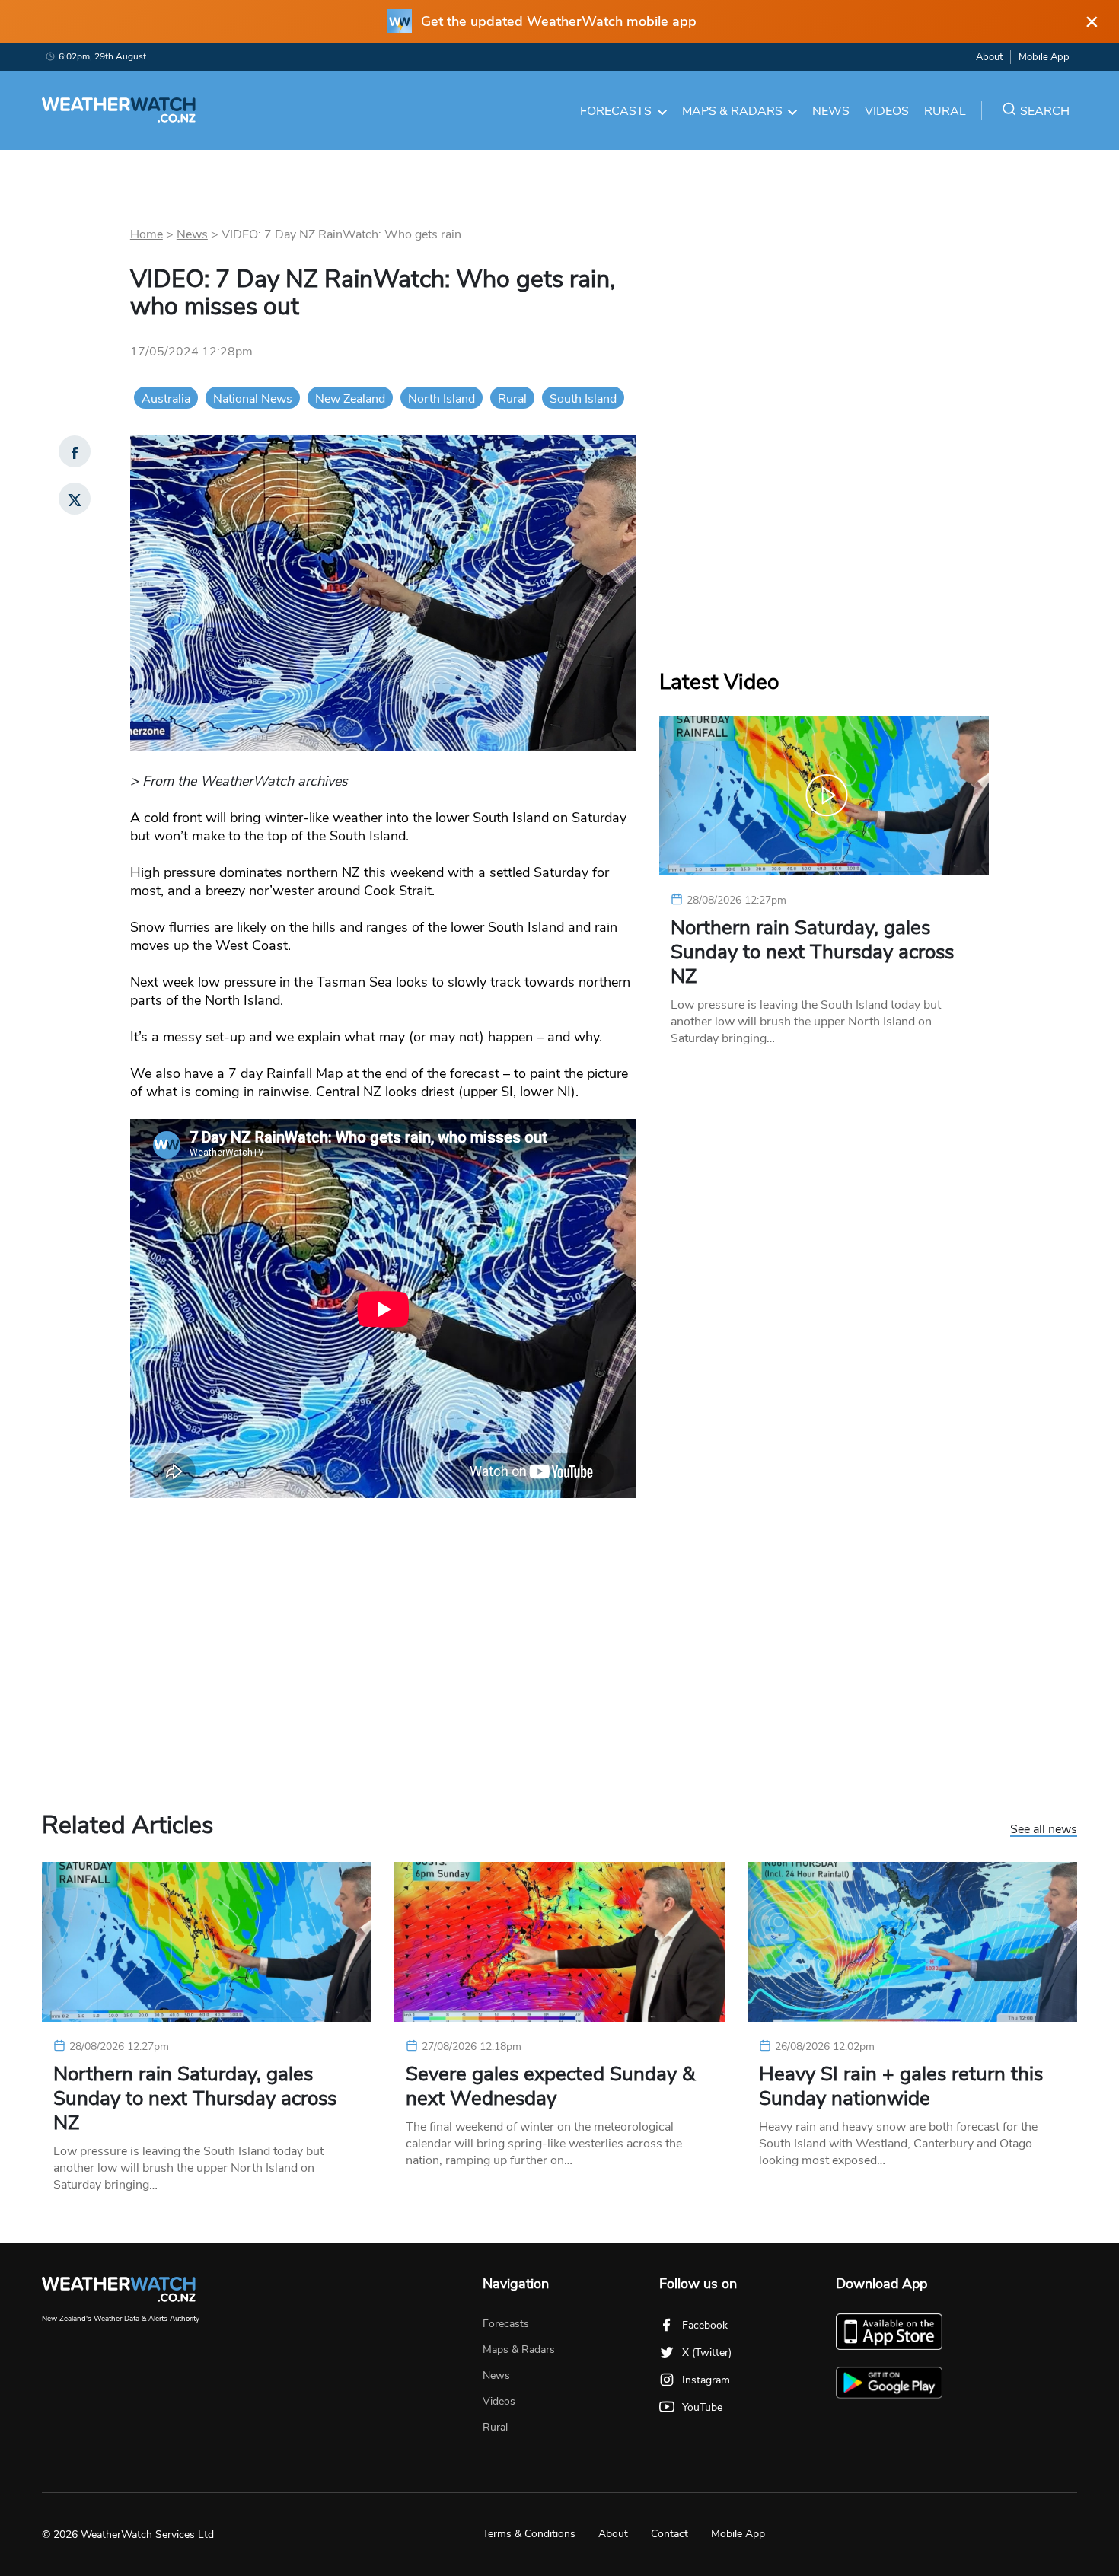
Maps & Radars (732, 111)
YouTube (702, 2407)
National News (253, 399)
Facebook (705, 2325)
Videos (887, 111)
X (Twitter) (707, 2353)
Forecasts (616, 111)
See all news (1044, 1830)
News (831, 111)
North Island (442, 399)
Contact (669, 2534)
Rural (945, 111)
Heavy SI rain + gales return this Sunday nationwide (901, 2087)
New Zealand (350, 399)
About (989, 57)
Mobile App (1044, 57)
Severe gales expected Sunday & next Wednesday (550, 2087)
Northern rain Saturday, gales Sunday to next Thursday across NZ (812, 952)
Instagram (706, 2380)
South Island (583, 399)
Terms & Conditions (529, 2534)
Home (147, 234)
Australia (166, 399)
